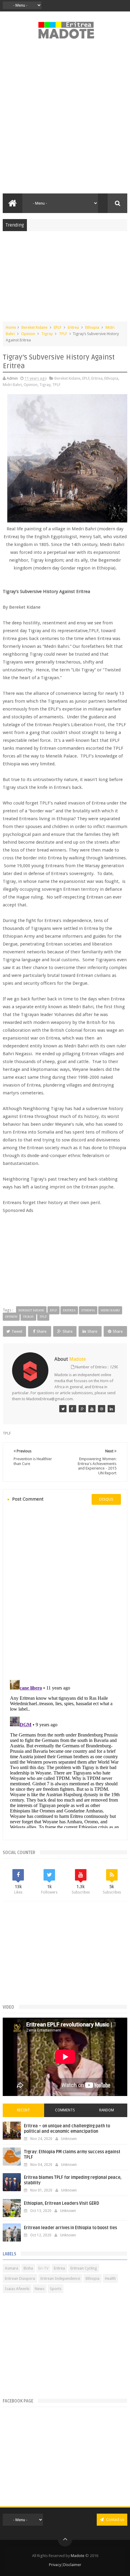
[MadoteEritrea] (63, 1409)
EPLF (58, 327)
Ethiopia (92, 327)
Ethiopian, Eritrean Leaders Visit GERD (62, 2203)
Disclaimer (72, 2565)
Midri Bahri (12, 385)
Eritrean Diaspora (20, 2278)
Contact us (115, 2520)
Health (110, 2278)
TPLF (63, 334)
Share (42, 1331)
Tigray (47, 334)
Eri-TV (43, 2268)
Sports (56, 2289)
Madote (78, 2556)
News (40, 2289)
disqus (106, 1499)
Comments (65, 2110)
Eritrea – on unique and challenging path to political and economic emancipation (67, 2129)
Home (11, 327)
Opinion (28, 334)
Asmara (11, 2268)
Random (107, 2110)
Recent (23, 2110)
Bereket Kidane (34, 327)
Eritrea (73, 327)
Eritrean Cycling (84, 2268)
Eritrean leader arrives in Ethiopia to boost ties (70, 2228)
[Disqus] (65, 1592)
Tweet (17, 1331)
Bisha (28, 2268)
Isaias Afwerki (17, 2289)
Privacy (55, 2565)
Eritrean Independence (60, 2278)
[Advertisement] (65, 120)
